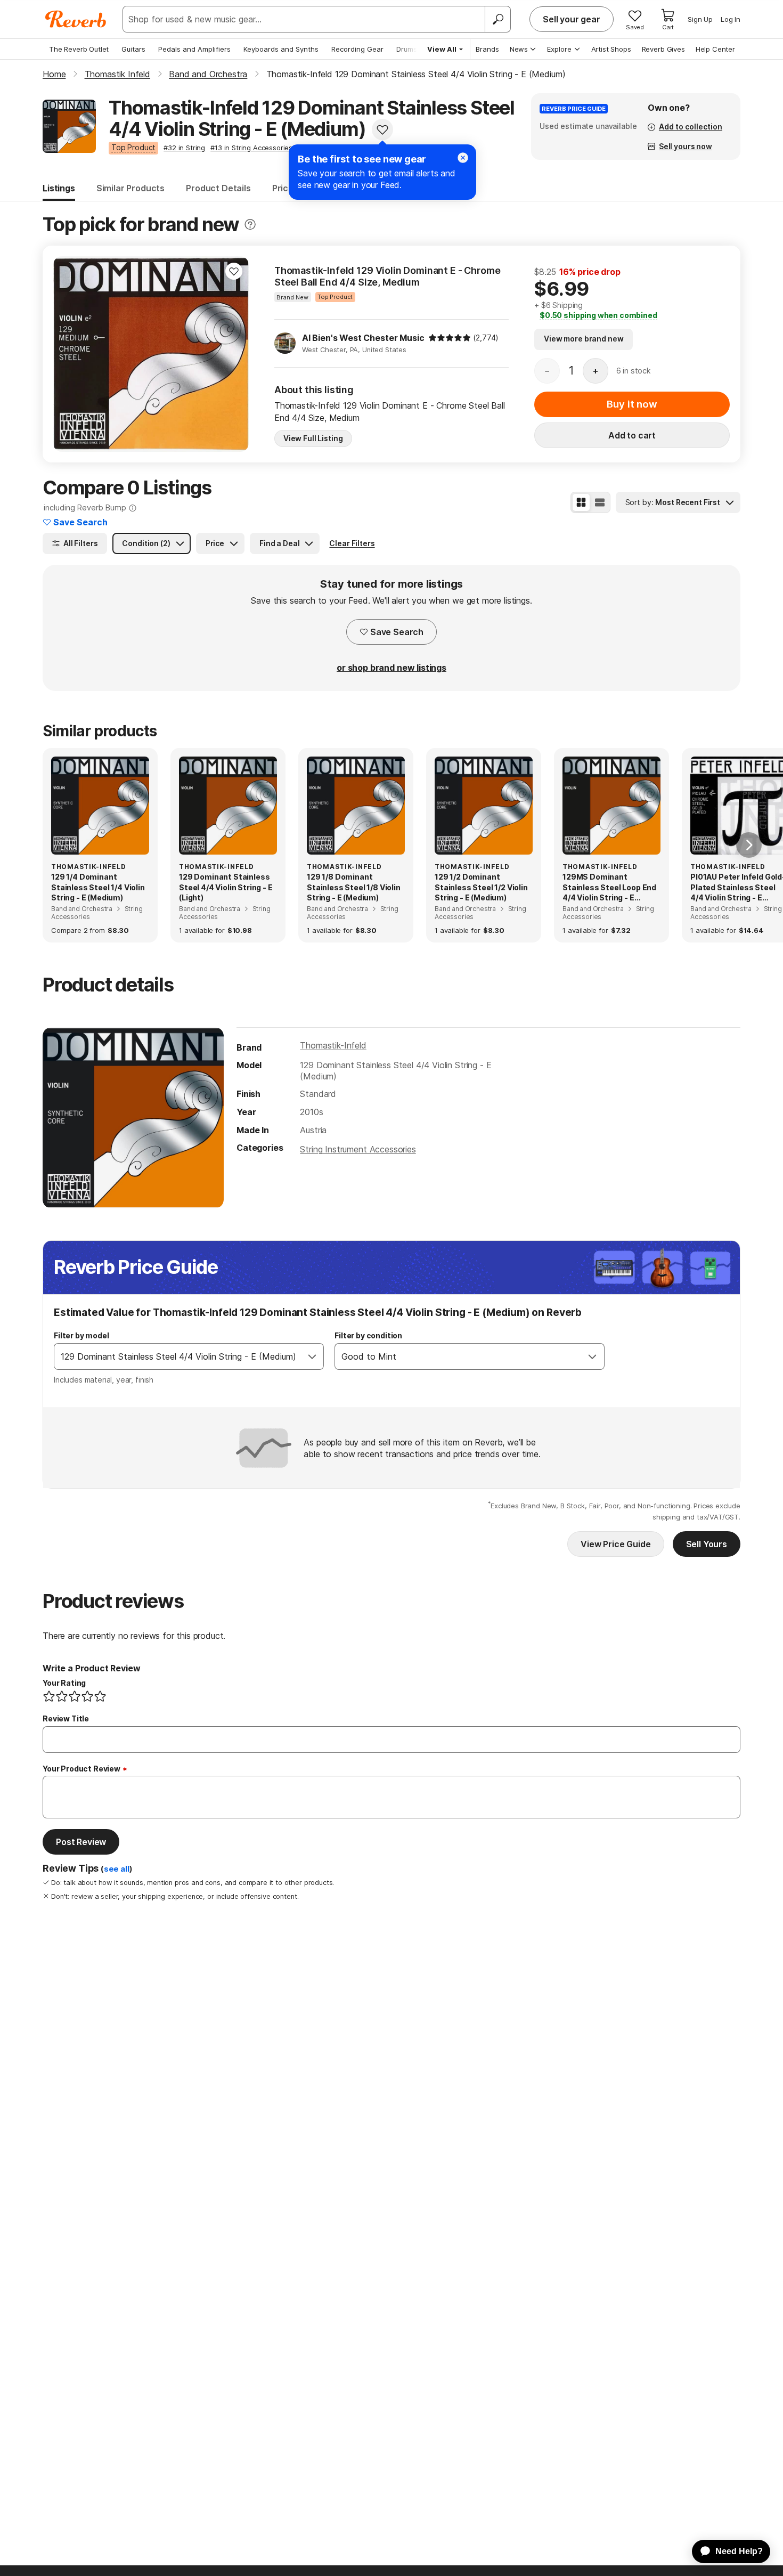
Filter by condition (368, 1335)
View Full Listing (313, 438)
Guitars (133, 49)
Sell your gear (572, 19)
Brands (487, 49)
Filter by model (81, 1335)
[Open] (312, 1356)
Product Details (218, 188)
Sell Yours (707, 1544)
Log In (731, 19)
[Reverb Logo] (76, 19)
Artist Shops (611, 49)
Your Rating (64, 1683)
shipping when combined (598, 315)
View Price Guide (615, 1544)
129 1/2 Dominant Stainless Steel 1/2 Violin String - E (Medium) (481, 887)
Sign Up (700, 19)
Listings (59, 188)
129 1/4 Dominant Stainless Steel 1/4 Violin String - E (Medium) (98, 887)
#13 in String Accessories (251, 148)
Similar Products (130, 188)
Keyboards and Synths (281, 49)
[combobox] (178, 1356)
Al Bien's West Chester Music (363, 338)
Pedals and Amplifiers (194, 49)
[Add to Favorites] (382, 129)
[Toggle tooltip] (250, 225)
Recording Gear (357, 49)
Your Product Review (81, 1769)
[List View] (600, 502)
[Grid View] (581, 502)
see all (117, 1869)
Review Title (66, 1718)
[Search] (497, 19)
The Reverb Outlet (79, 49)
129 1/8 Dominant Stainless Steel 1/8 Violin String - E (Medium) (354, 887)
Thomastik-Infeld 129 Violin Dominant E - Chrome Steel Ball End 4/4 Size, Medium (387, 276)
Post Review (81, 1842)
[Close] (463, 158)
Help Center (715, 49)
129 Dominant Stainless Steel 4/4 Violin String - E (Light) (226, 887)
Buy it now (632, 404)
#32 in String (184, 148)
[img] (450, 338)
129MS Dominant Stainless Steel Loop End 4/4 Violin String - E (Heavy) (609, 888)
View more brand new (584, 339)
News (519, 49)
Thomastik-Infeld (333, 1045)
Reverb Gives (663, 49)
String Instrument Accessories (358, 1149)
